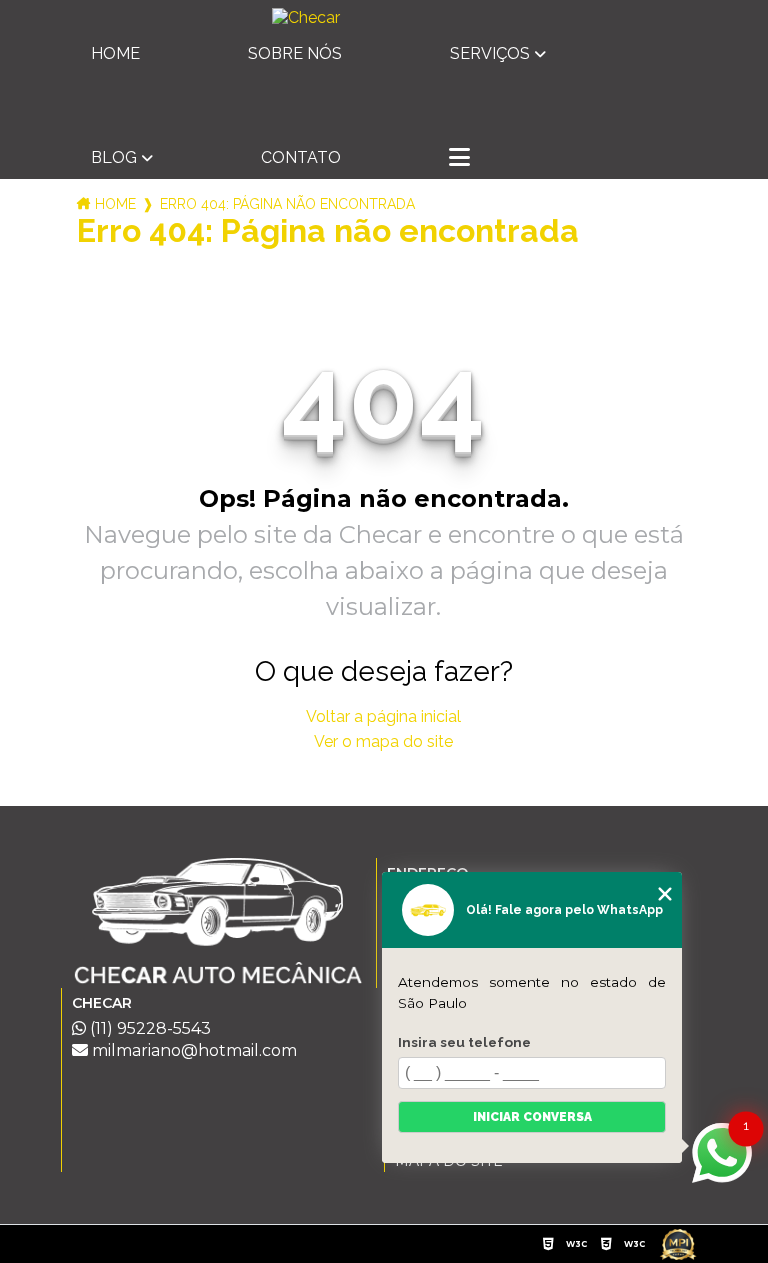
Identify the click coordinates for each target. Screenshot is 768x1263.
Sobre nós (295, 53)
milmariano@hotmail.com (192, 1050)
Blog (114, 157)
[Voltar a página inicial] (384, 17)
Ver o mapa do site (383, 741)
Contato (301, 157)
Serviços (490, 53)
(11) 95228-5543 (148, 1028)
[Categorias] (459, 159)
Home (115, 53)
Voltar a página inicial (383, 716)
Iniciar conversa (532, 1117)
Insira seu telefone (464, 1042)
